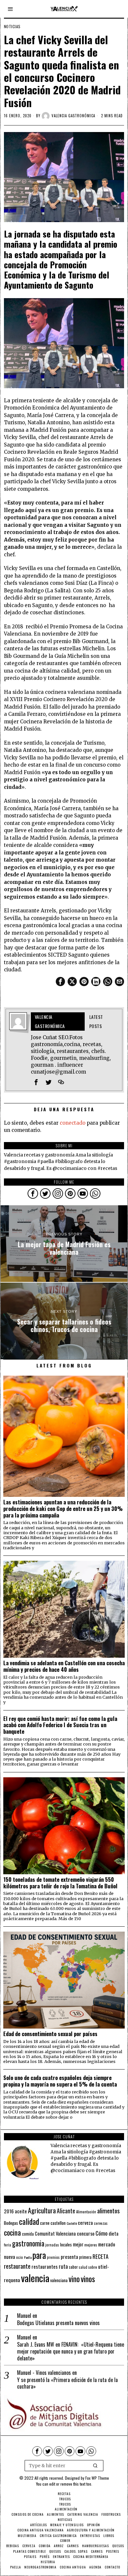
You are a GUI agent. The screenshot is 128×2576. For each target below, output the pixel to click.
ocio (20, 2257)
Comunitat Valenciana (55, 2233)
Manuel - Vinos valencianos (44, 2373)
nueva (10, 2257)
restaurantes (45, 2266)
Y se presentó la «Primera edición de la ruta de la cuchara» (67, 2383)
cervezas (101, 2223)
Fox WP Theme (97, 2478)
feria (8, 2245)
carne (45, 2223)
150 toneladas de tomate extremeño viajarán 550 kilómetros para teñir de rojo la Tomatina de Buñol (60, 1883)
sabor (73, 2267)
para (39, 2255)
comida (28, 2234)
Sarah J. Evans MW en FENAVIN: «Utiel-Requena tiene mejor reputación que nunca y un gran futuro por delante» (71, 2351)
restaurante (17, 2266)
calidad (29, 2221)
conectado (73, 1123)
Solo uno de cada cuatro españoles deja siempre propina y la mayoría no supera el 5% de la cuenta (60, 2081)
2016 (9, 2211)
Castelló (72, 2223)
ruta (63, 2266)
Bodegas (11, 2223)
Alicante (66, 2211)
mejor (78, 2244)
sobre (93, 2267)
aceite (21, 2211)
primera (85, 2257)
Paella (28, 2257)
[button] (96, 2466)
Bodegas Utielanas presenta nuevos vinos (58, 2323)
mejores (91, 2245)
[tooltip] (60, 982)
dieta (114, 2233)
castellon (58, 2223)
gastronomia (28, 2243)
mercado (107, 2244)
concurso (86, 2233)
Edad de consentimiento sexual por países (50, 2034)
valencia (35, 2278)
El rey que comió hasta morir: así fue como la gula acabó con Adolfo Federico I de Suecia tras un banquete (60, 1725)
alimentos (108, 2211)
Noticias (12, 27)
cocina (12, 2232)
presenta (69, 2257)
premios (53, 2257)
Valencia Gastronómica (73, 116)
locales (66, 2244)
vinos (88, 2279)
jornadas (52, 2245)
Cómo (102, 2233)
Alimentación (86, 2212)
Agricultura (42, 2210)
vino (74, 2279)
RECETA (100, 2256)
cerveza (85, 2222)
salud (83, 2267)
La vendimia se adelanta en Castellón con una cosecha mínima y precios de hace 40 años (64, 1666)
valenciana (59, 2280)
